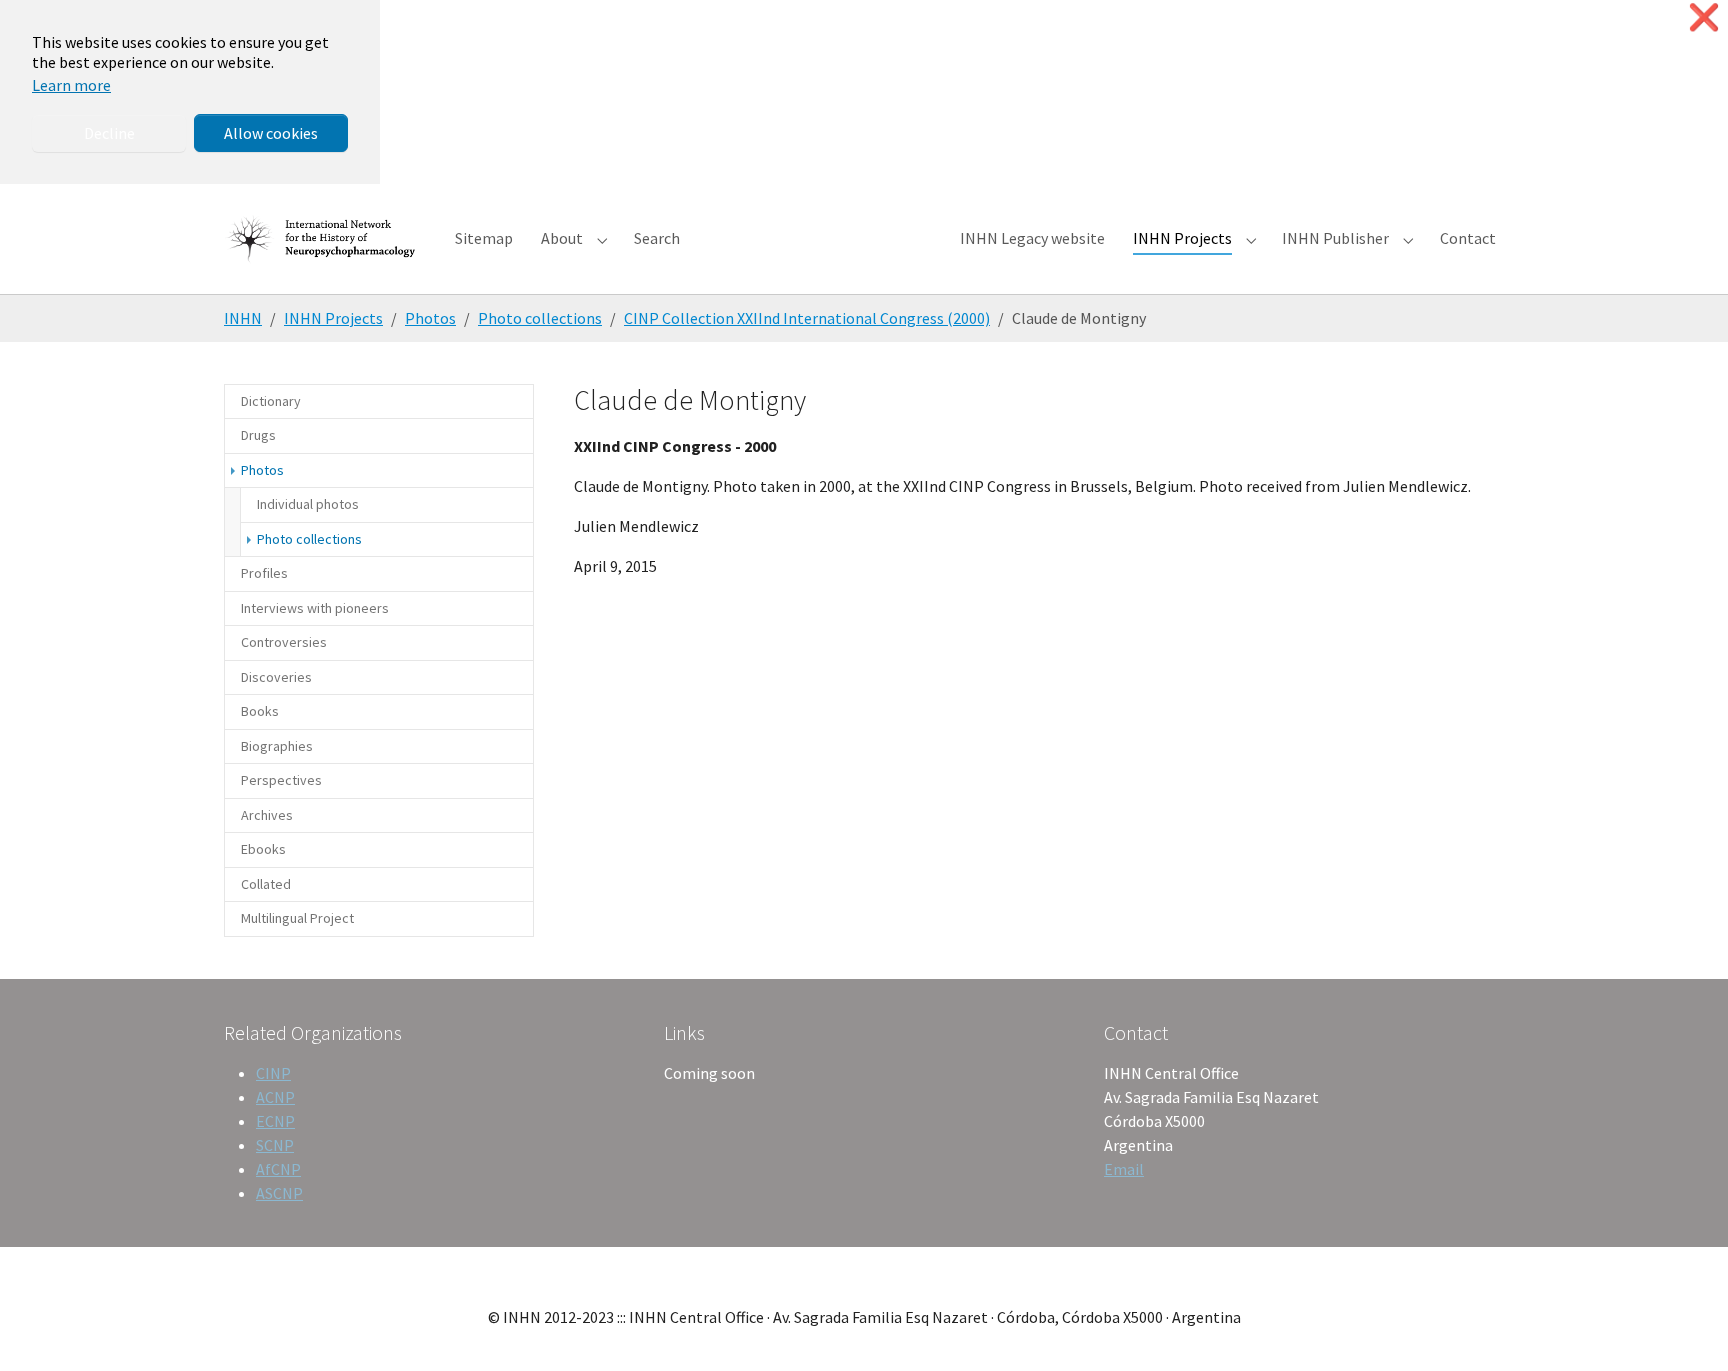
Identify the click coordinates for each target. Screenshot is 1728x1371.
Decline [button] (109, 133)
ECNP (275, 1121)
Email (1124, 1169)
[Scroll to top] (1684, 1327)
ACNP (275, 1097)
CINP (273, 1073)
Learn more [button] (71, 85)
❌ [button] (1704, 17)
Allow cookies (271, 133)
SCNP (275, 1145)
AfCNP (278, 1169)
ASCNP (279, 1193)
